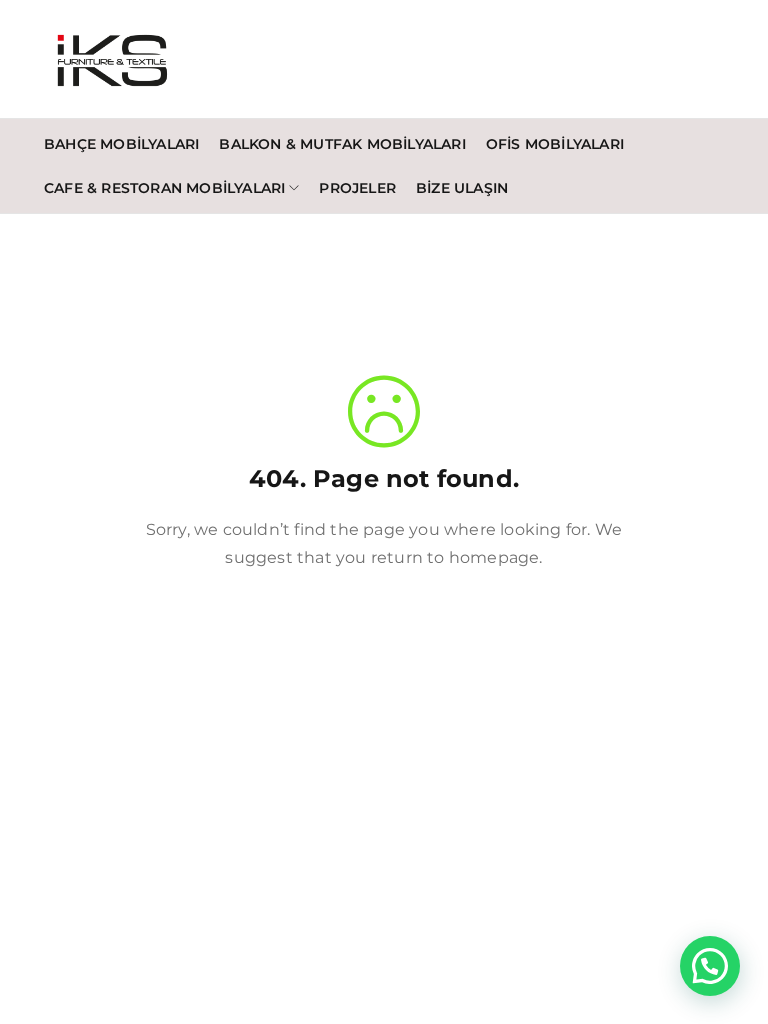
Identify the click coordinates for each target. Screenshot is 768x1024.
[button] (710, 966)
